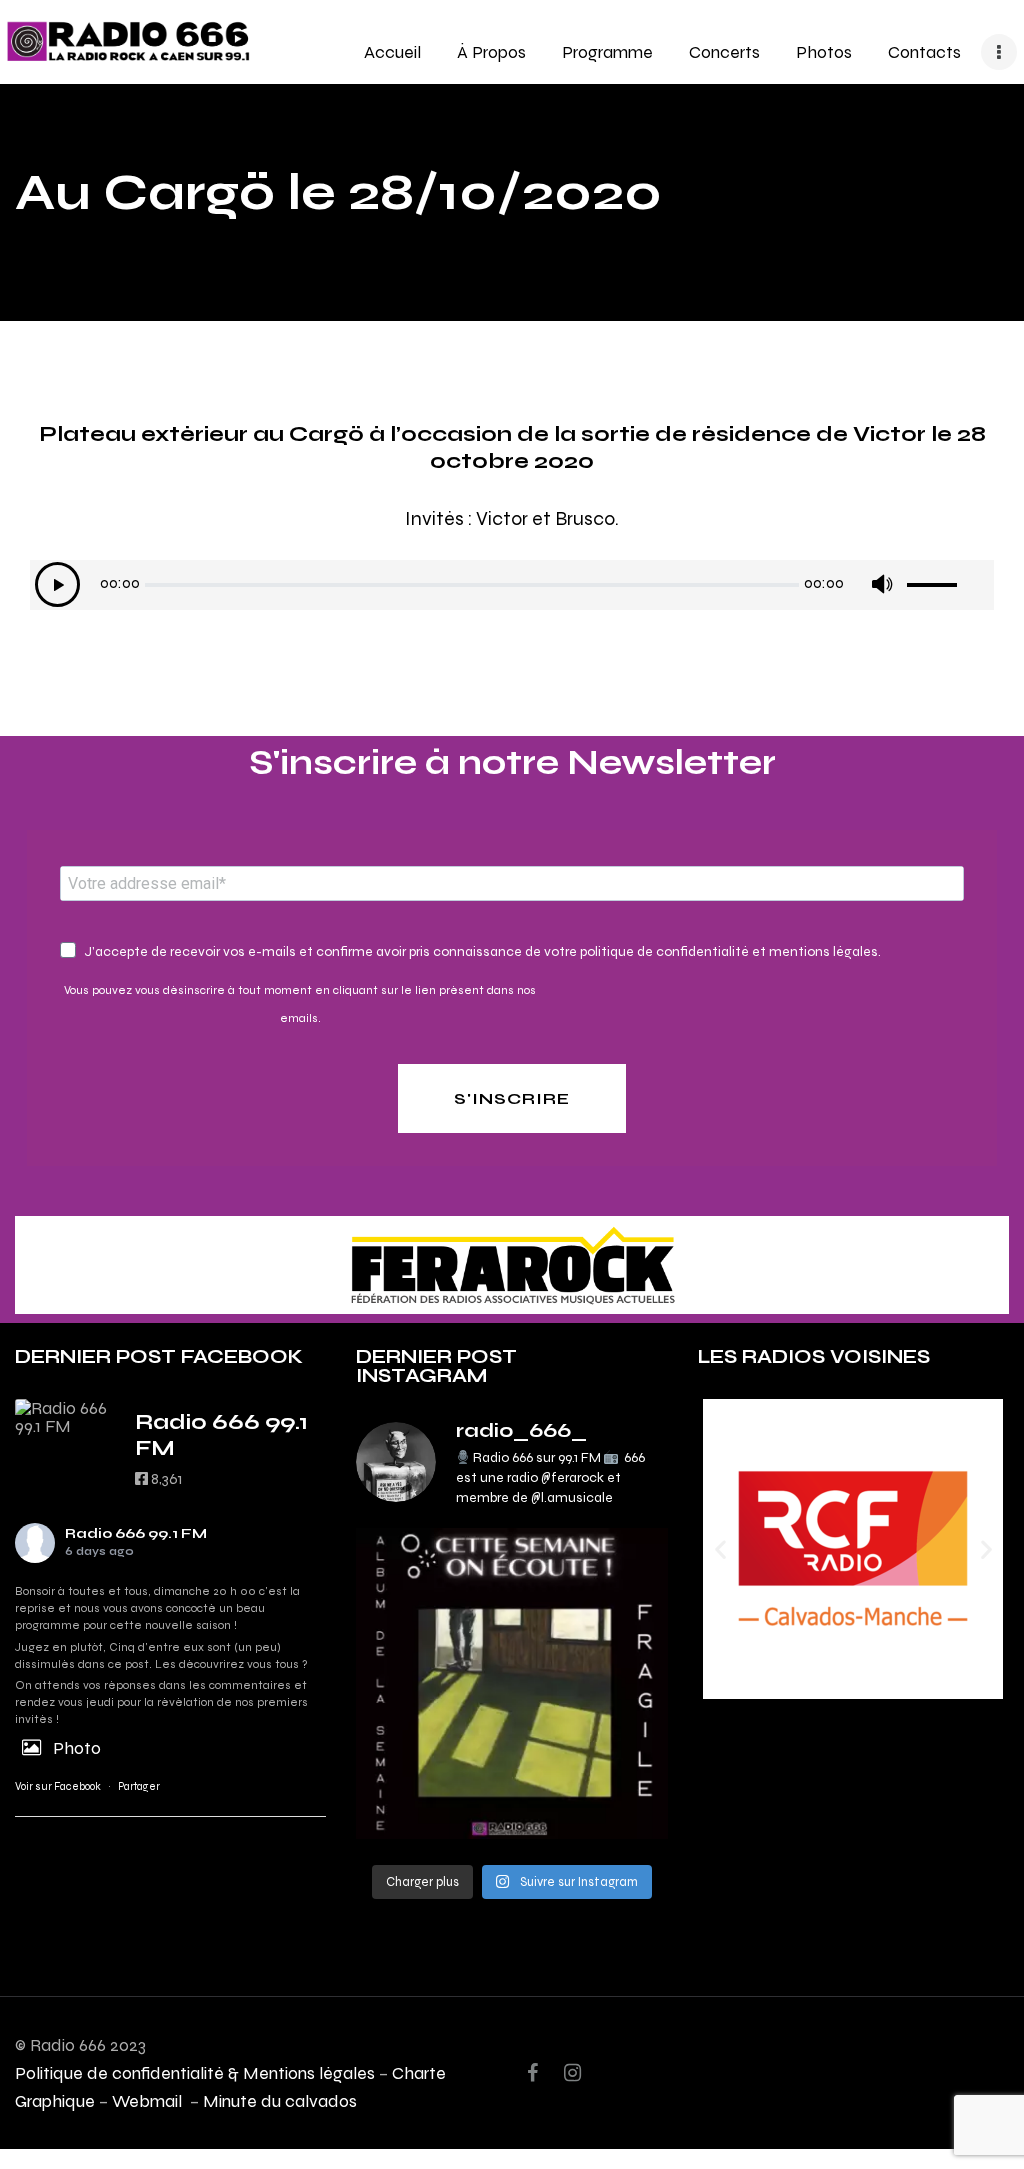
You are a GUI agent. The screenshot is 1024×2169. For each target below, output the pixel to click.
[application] (512, 585)
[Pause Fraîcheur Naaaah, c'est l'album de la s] (511, 1683)
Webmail (149, 2100)
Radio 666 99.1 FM (136, 1533)
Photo (77, 1747)
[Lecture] (57, 584)
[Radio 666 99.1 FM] (65, 1417)
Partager (139, 1786)
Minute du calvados (280, 2100)
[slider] (948, 578)
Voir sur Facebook (58, 1786)
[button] (720, 1549)
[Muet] (881, 584)
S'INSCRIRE (512, 1098)
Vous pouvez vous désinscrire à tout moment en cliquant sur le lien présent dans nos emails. (300, 1004)
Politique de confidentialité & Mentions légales (195, 2072)
